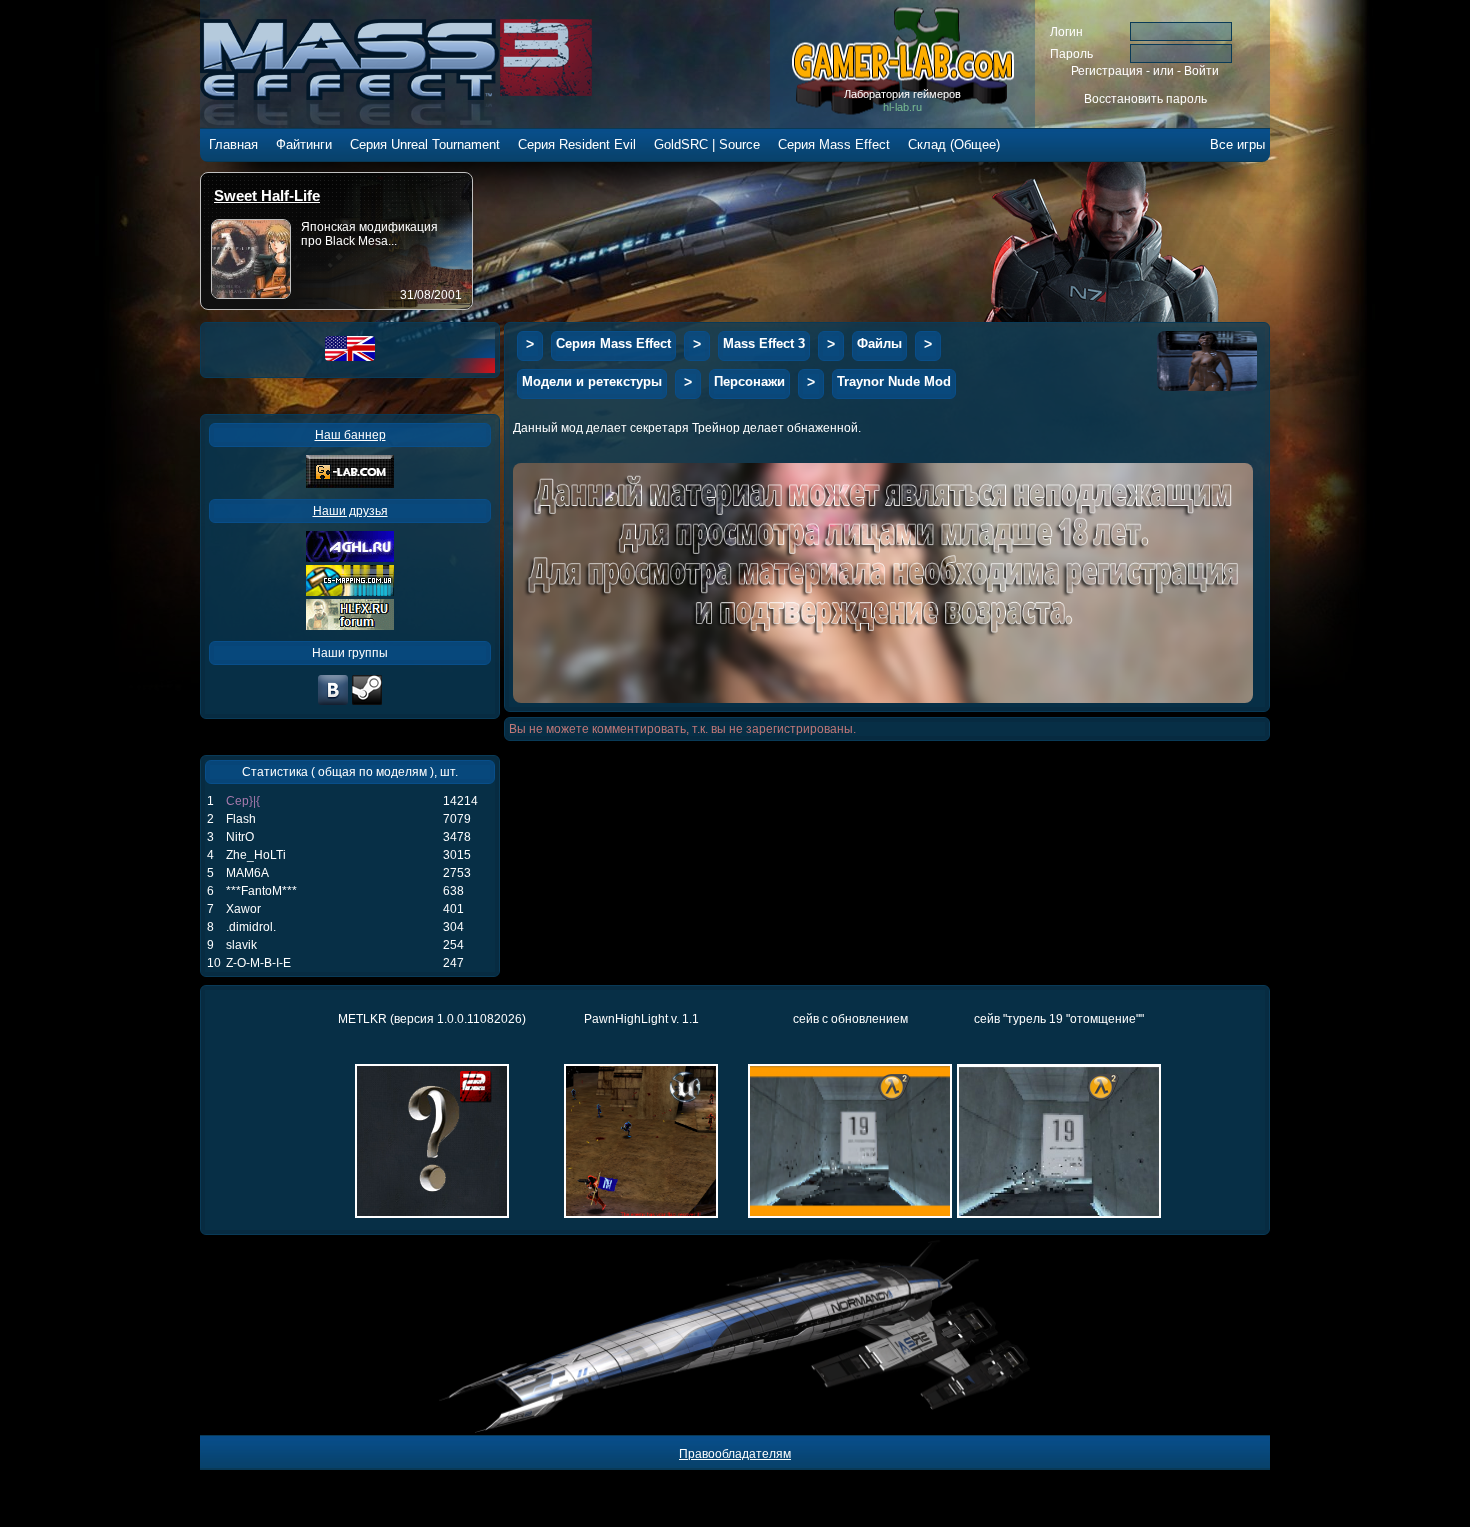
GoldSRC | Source (707, 144)
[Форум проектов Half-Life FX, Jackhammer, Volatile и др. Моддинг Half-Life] (350, 626)
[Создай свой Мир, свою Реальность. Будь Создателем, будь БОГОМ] (350, 592)
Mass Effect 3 (764, 343)
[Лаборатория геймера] (333, 703)
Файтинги (304, 144)
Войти (1201, 71)
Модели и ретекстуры (592, 381)
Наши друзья (350, 511)
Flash (241, 819)
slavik (241, 945)
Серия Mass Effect (834, 144)
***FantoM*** (261, 891)
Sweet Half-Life (267, 195)
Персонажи (749, 381)
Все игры (1237, 144)
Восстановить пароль (1145, 99)
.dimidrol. (251, 927)
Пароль (1071, 54)
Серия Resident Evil (577, 144)
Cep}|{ (243, 801)
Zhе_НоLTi (256, 855)
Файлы (879, 343)
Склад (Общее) (954, 144)
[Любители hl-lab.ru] (367, 703)
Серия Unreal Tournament (425, 144)
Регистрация (1107, 71)
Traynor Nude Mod (894, 381)
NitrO (240, 837)
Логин (1066, 32)
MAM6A (247, 873)
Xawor (243, 909)
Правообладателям (735, 1454)
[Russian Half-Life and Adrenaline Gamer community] (350, 558)
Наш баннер (350, 435)
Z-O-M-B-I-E (258, 963)
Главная (233, 144)
